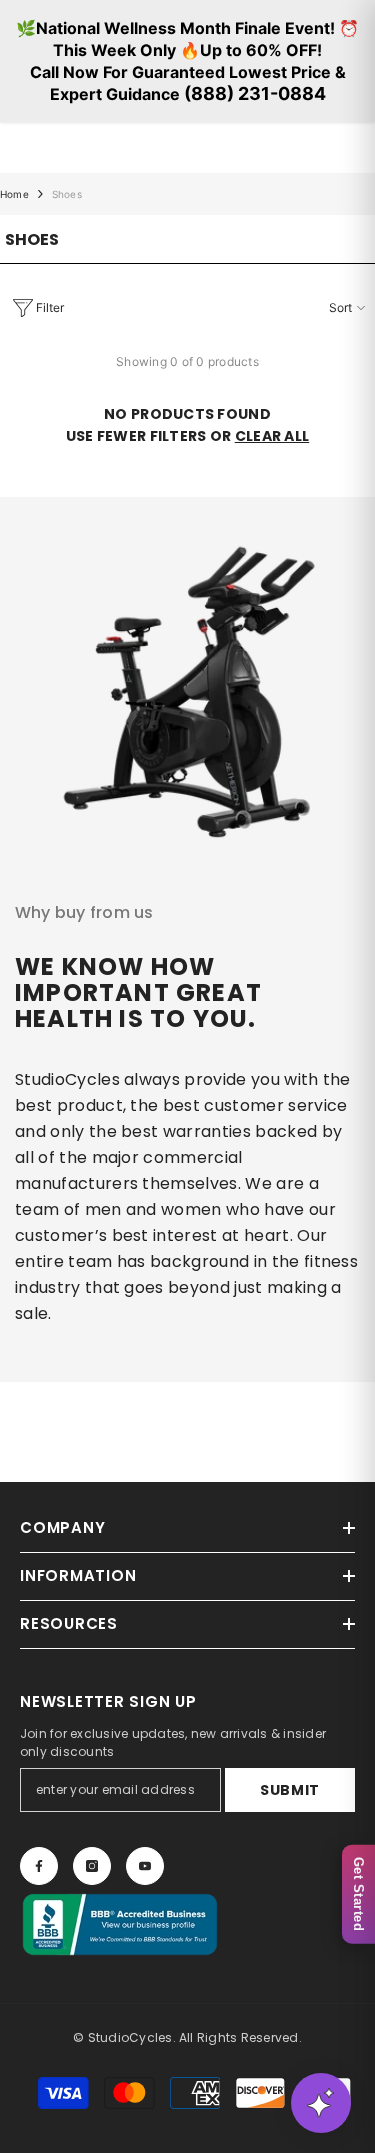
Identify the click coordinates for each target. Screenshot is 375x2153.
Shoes (67, 194)
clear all (272, 436)
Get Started (358, 1894)
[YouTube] (145, 1866)
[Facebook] (39, 1866)
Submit (290, 1790)
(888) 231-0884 (255, 93)
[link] (187, 684)
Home (14, 194)
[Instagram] (92, 1866)
